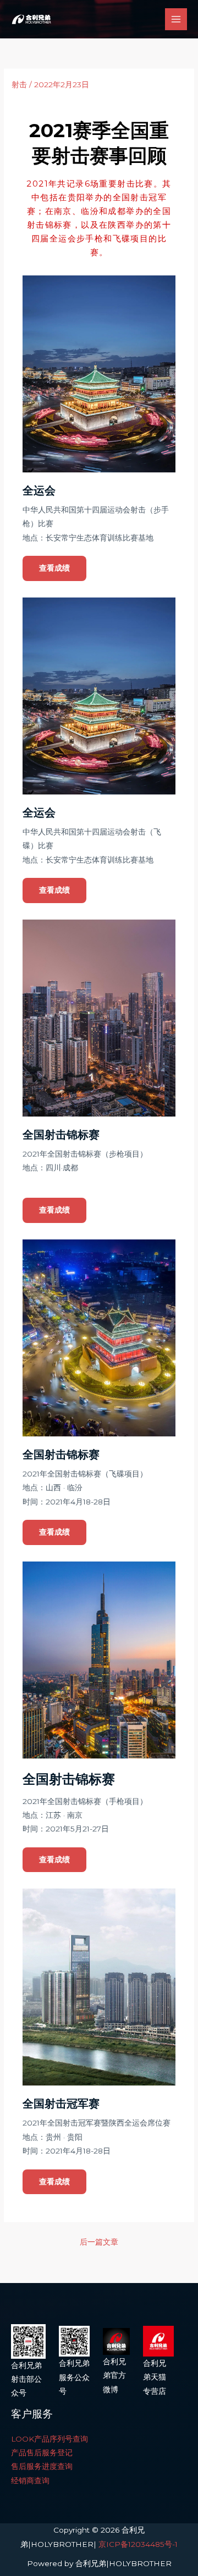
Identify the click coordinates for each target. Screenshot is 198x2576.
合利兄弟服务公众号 (74, 2377)
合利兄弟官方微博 (114, 2375)
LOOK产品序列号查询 (50, 2439)
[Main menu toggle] (176, 19)
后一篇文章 (99, 2242)
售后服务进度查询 (42, 2466)
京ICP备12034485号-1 (138, 2544)
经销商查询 (30, 2481)
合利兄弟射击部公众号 (26, 2379)
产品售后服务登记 (42, 2453)
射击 (19, 84)
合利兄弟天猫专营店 (155, 2377)
